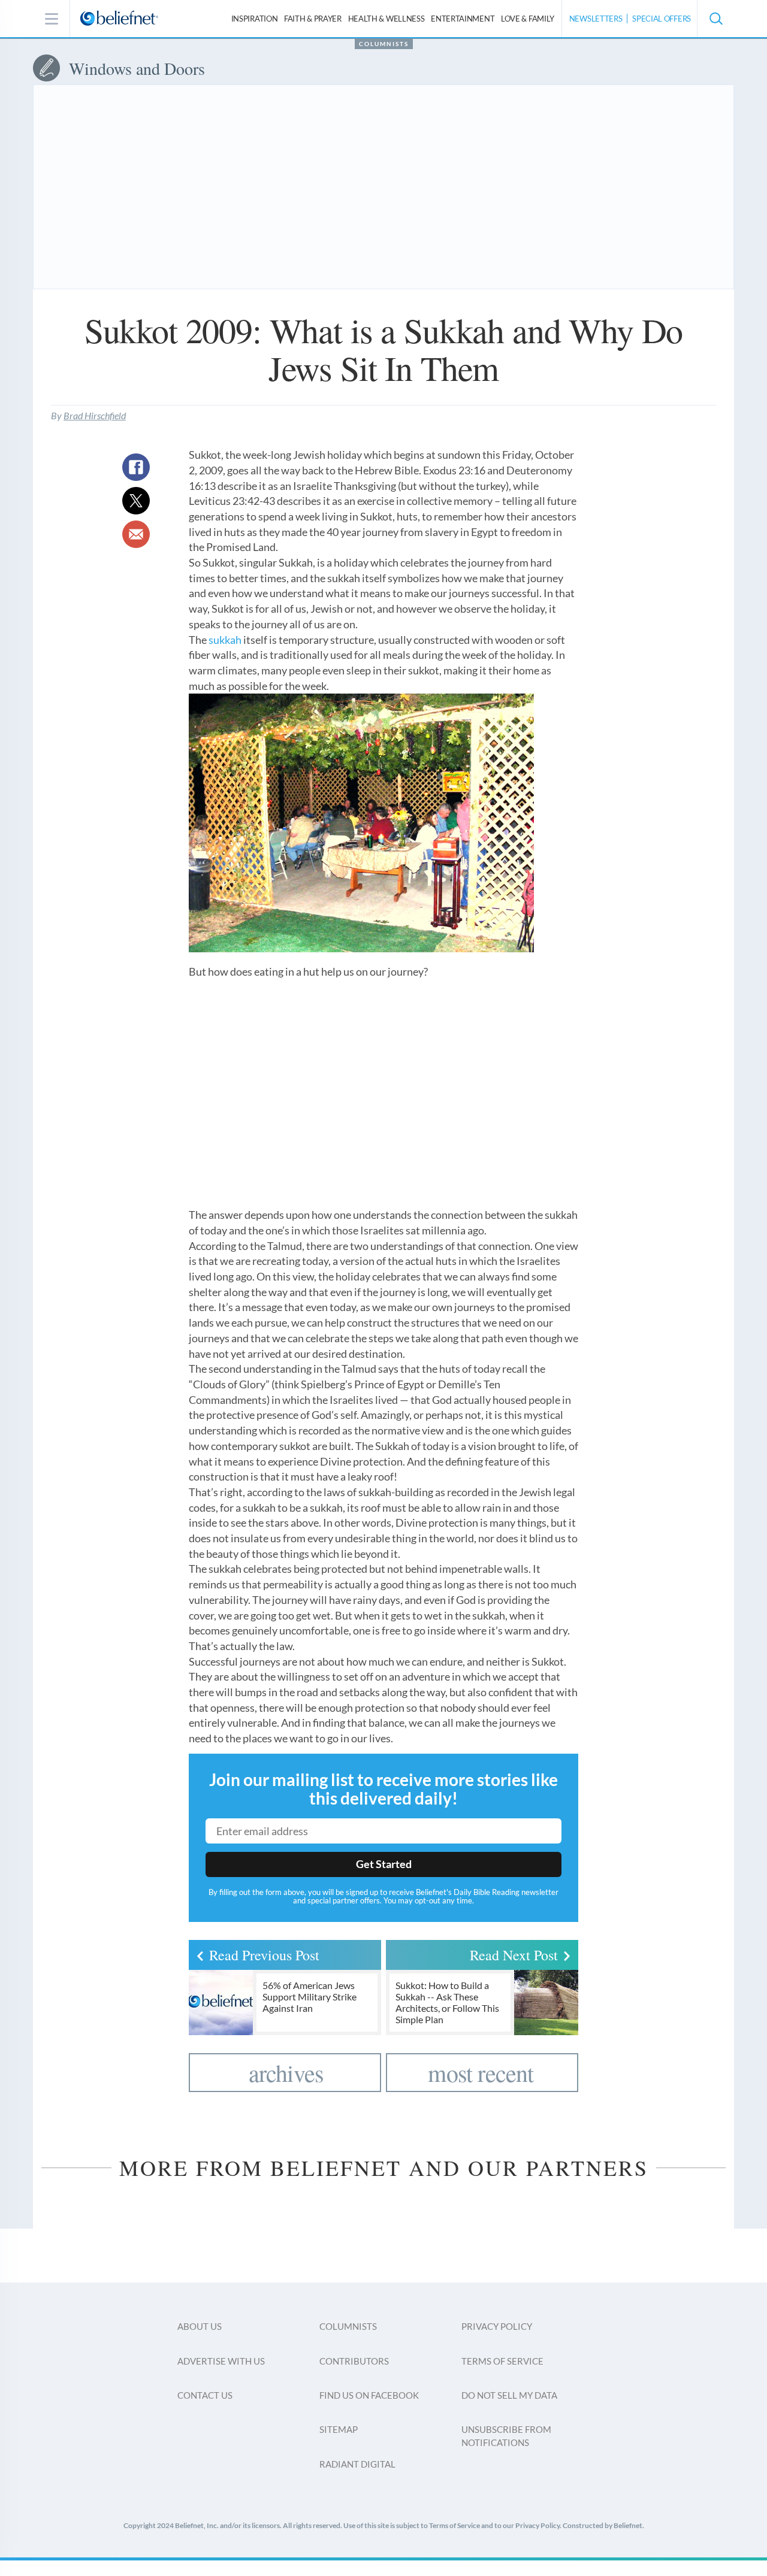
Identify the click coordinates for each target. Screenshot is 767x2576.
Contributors (354, 2361)
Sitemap (339, 2429)
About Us (200, 2326)
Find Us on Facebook (369, 2395)
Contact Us (205, 2395)
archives (286, 2073)
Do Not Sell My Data (509, 2395)
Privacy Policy (497, 2326)
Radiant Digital (357, 2464)
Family (528, 19)
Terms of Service (502, 2361)
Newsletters (596, 19)
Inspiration (255, 19)
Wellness (386, 19)
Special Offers (662, 19)
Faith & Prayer (313, 19)
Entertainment (463, 19)
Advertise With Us (221, 2361)
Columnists (384, 44)
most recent (481, 2073)
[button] (715, 19)
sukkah (225, 640)
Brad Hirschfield (95, 415)
